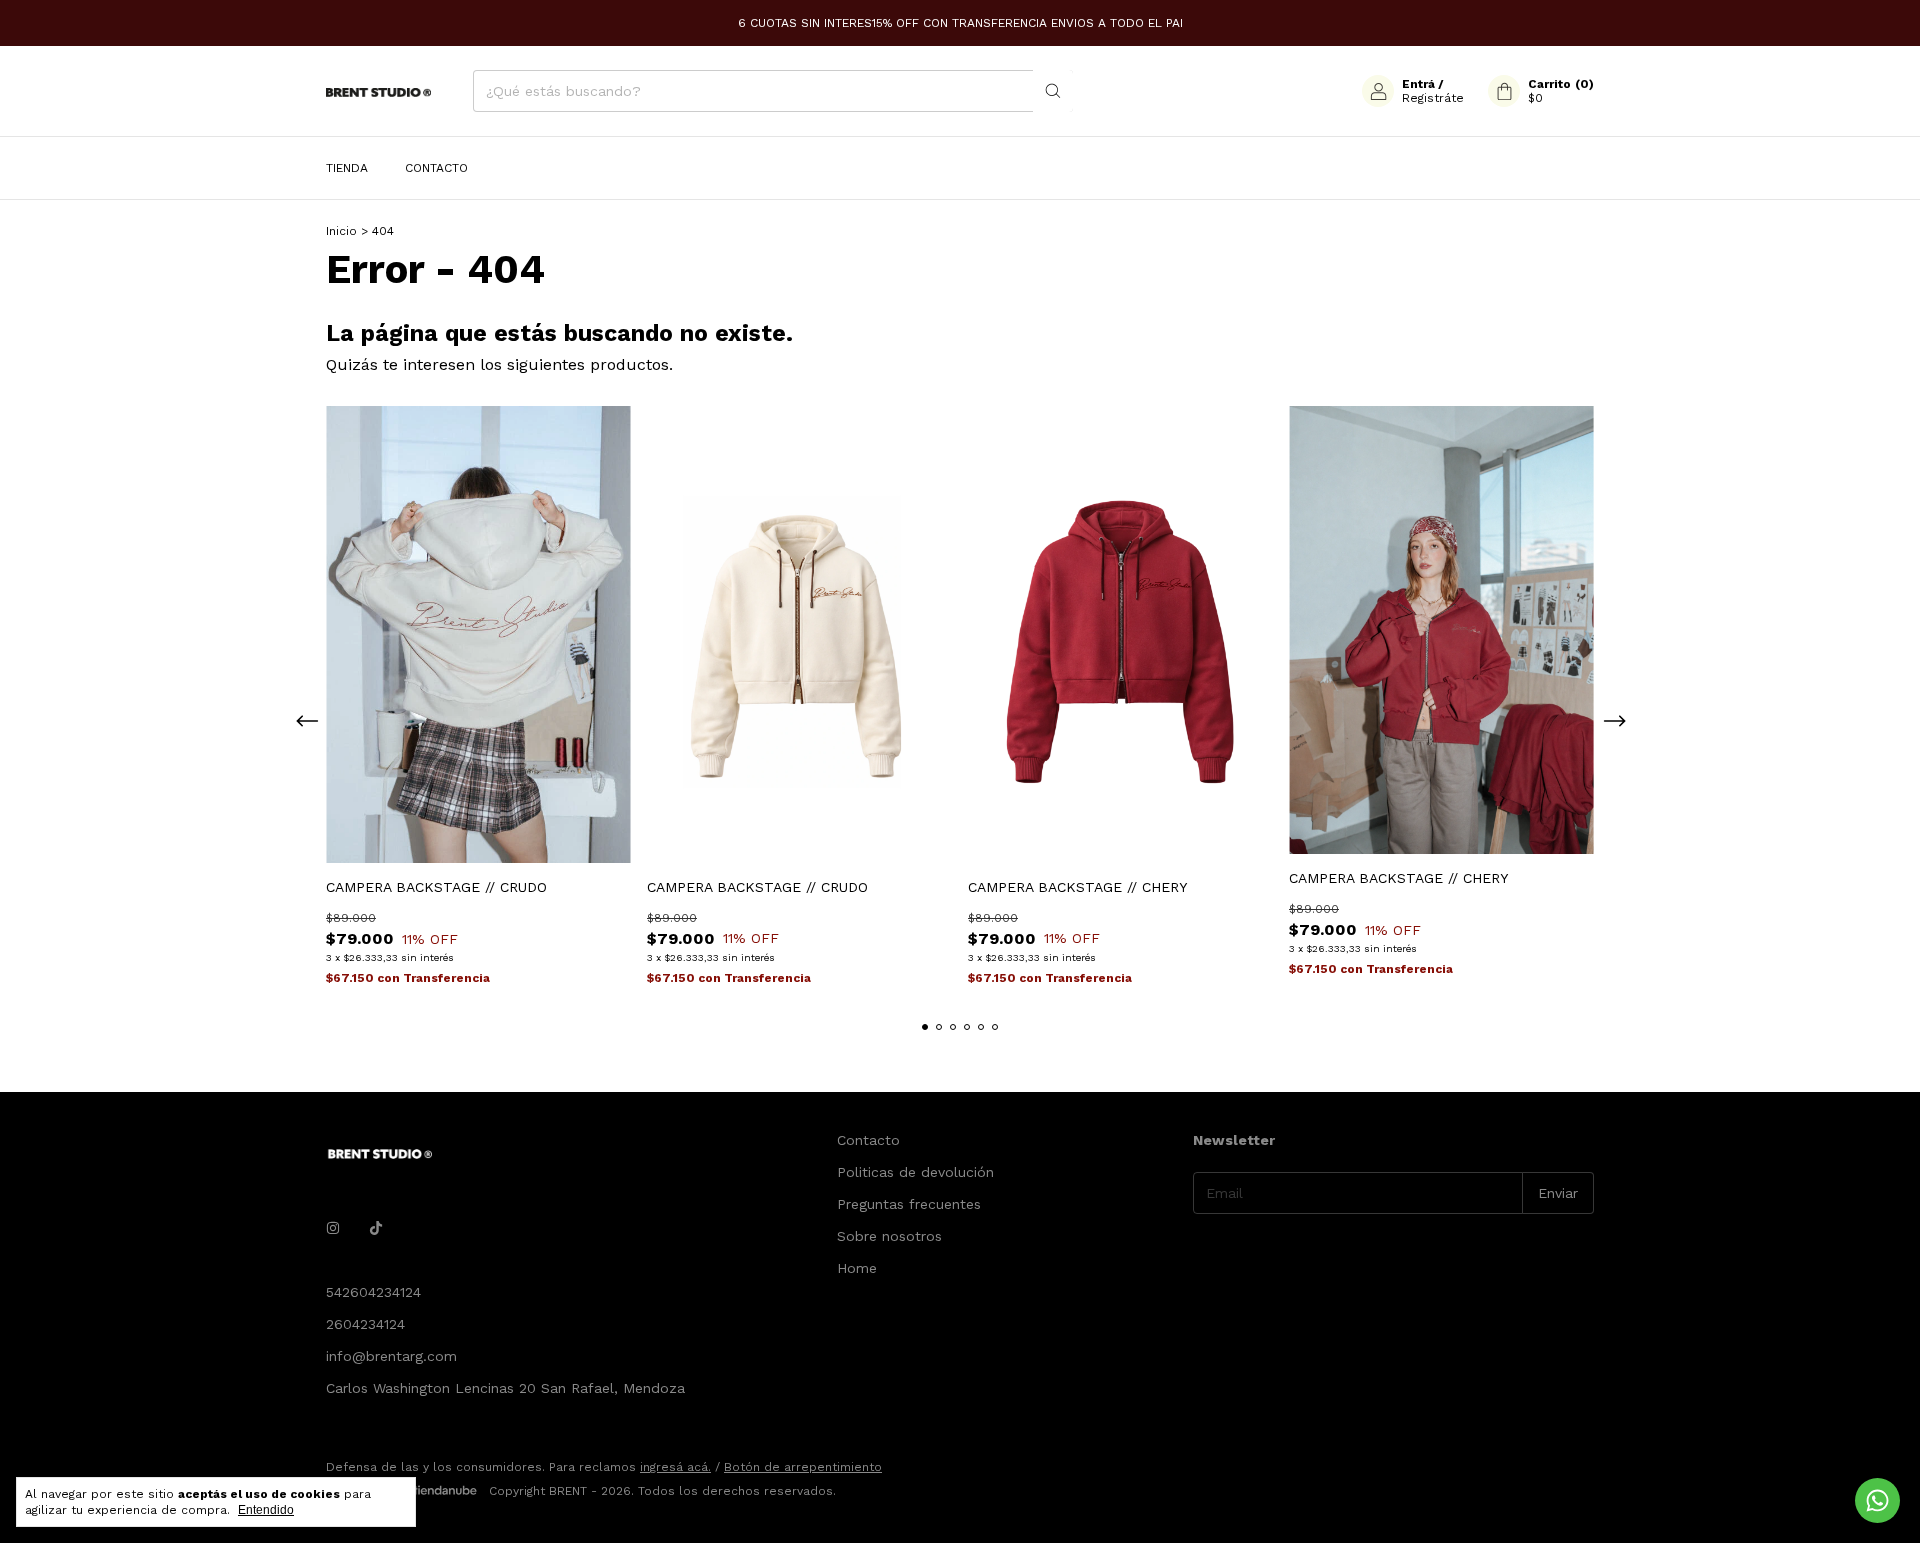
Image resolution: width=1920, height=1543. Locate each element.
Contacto (436, 168)
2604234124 (365, 1324)
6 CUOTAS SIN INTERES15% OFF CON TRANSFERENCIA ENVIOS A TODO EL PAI (960, 23)
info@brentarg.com (391, 1356)
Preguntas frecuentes (909, 1204)
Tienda (347, 168)
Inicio (341, 231)
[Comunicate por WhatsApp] (1877, 1500)
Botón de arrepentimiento (803, 1467)
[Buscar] (1053, 91)
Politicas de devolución (915, 1172)
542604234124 (373, 1292)
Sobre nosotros (889, 1236)
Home (857, 1268)
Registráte (1433, 98)
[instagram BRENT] (333, 1228)
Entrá (1418, 84)
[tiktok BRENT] (376, 1228)
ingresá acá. (675, 1467)
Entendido (266, 1510)
